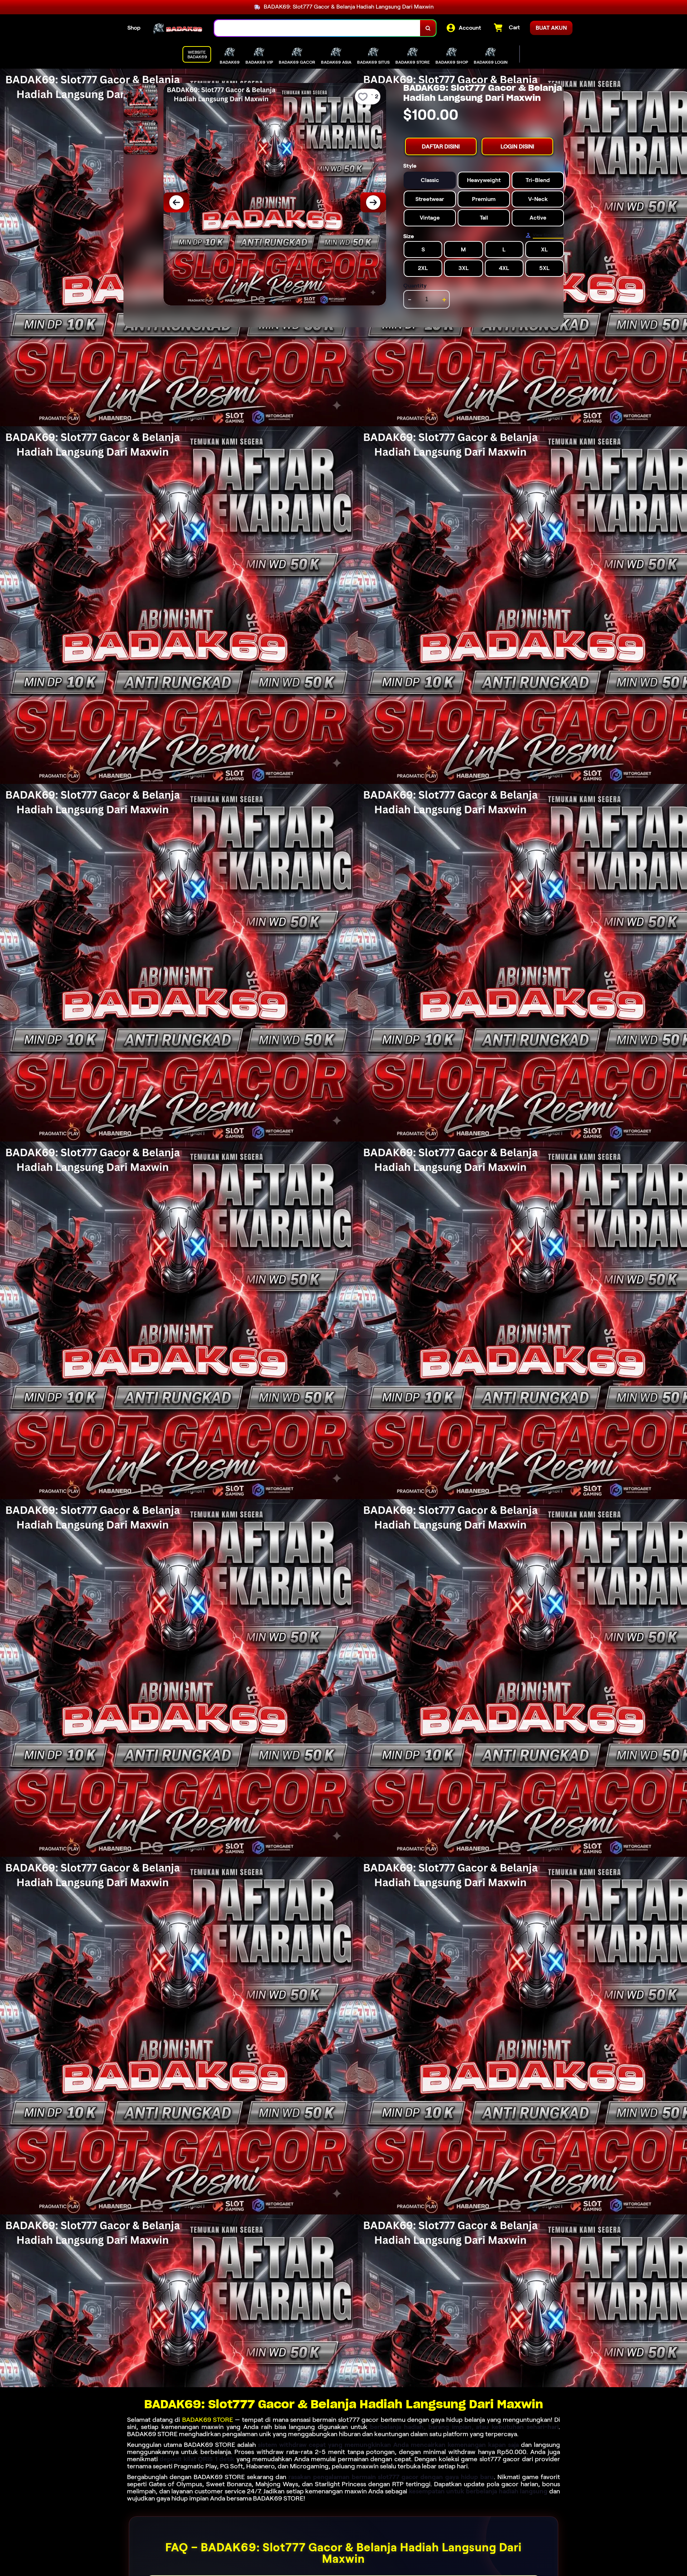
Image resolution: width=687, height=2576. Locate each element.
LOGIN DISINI (517, 146)
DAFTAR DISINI (441, 146)
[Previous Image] (176, 202)
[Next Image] (373, 202)
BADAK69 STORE (208, 2420)
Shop (134, 28)
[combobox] (317, 28)
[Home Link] (177, 28)
